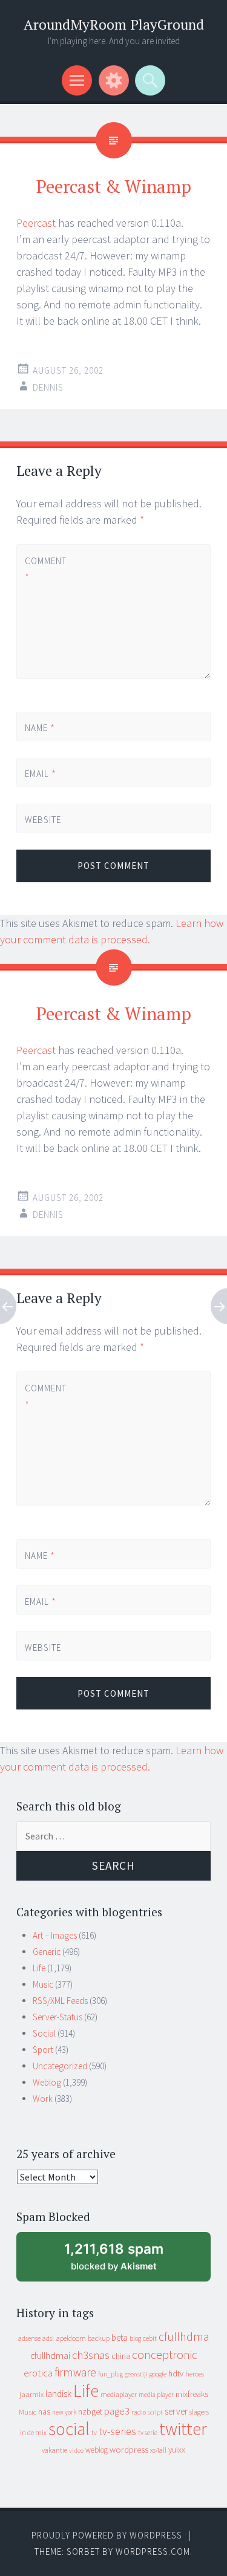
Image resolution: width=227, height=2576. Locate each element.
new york (64, 2412)
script (155, 2412)
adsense (29, 2338)
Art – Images (55, 1935)
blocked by (125, 2261)
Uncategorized (60, 2066)
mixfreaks (192, 2394)
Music (43, 1984)
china (121, 2356)
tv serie (148, 2433)
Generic (47, 1952)
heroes (195, 2374)
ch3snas (91, 2355)
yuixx (177, 2450)
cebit (150, 2338)
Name (40, 728)
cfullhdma (184, 2336)
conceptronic (165, 2355)
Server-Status (58, 2017)
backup (99, 2338)
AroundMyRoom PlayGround (114, 24)
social (69, 2429)
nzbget (90, 2412)
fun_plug (110, 2374)
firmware (75, 2372)
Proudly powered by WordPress (107, 2535)
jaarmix (31, 2394)
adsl (48, 2338)
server (176, 2411)
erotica (38, 2373)
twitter (183, 2429)
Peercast (36, 223)
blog (135, 2338)
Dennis (48, 387)
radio (139, 2412)
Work (43, 2099)
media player (156, 2395)
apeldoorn (71, 2338)
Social (44, 2033)
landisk (58, 2394)
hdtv (176, 2373)
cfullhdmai (50, 2356)
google (158, 2374)
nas (44, 2412)
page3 (117, 2411)
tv (94, 2433)
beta (120, 2337)
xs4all (158, 2450)
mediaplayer (119, 2394)
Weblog (47, 2082)
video (76, 2451)
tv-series (117, 2431)
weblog (97, 2450)
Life (39, 1968)
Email (41, 774)
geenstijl (136, 2374)
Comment (45, 569)
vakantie (54, 2450)
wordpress (129, 2449)
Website (43, 820)
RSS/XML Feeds (60, 2001)
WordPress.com (153, 2552)
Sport (43, 2050)
